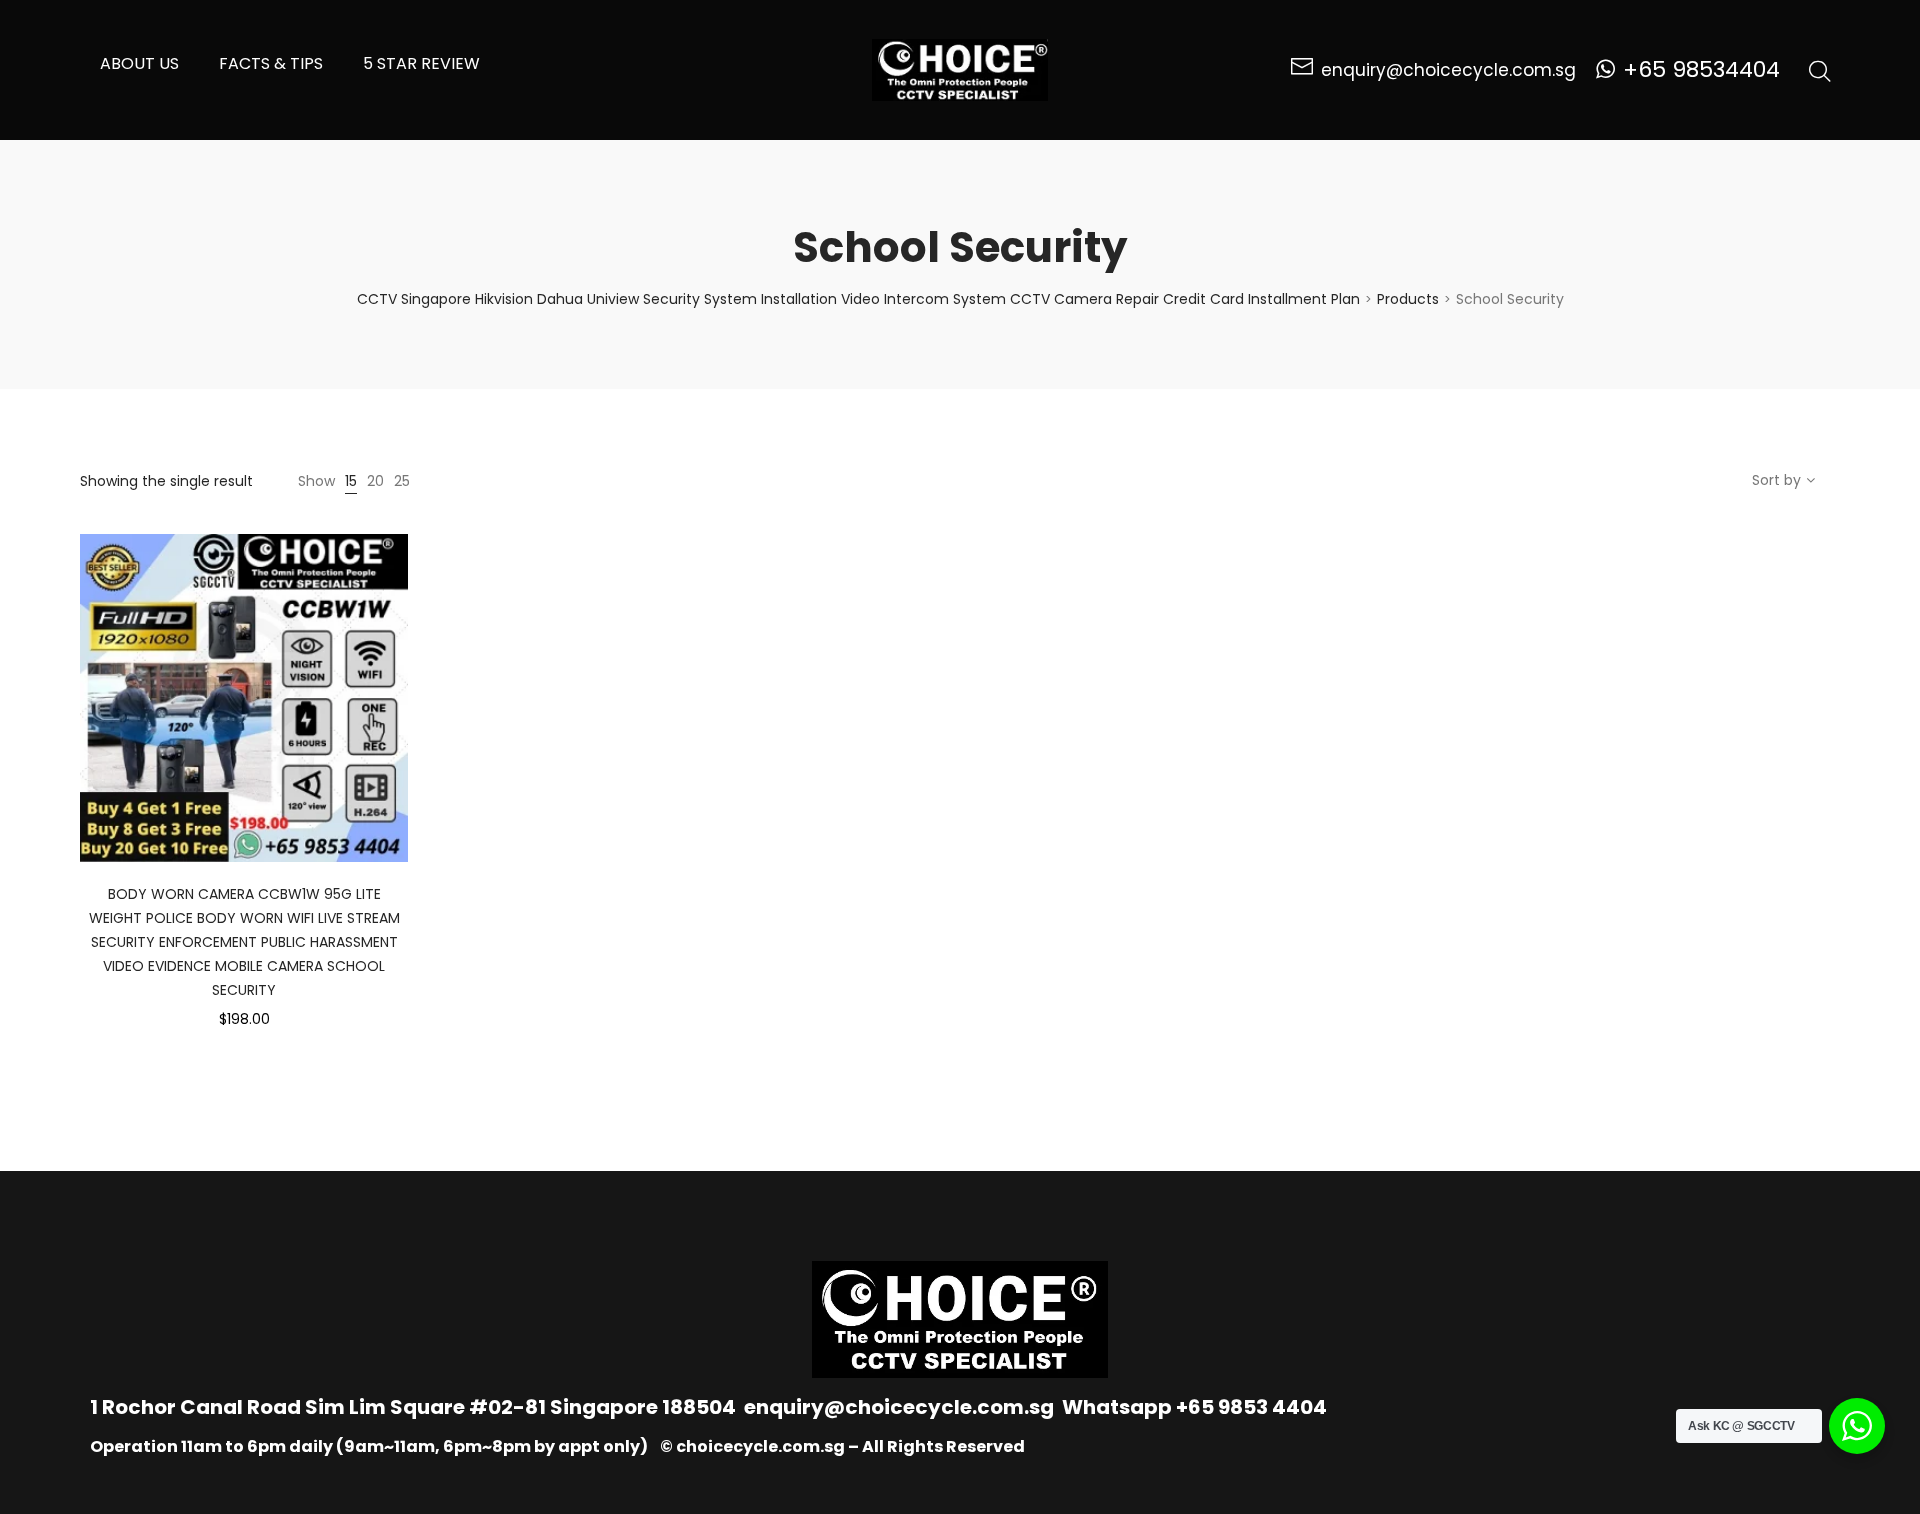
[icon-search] (1820, 70)
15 (351, 481)
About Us (139, 63)
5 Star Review (421, 63)
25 (402, 481)
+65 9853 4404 (1251, 1407)
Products (1408, 299)
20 (375, 481)
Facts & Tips (271, 63)
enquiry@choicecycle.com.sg (899, 1407)
